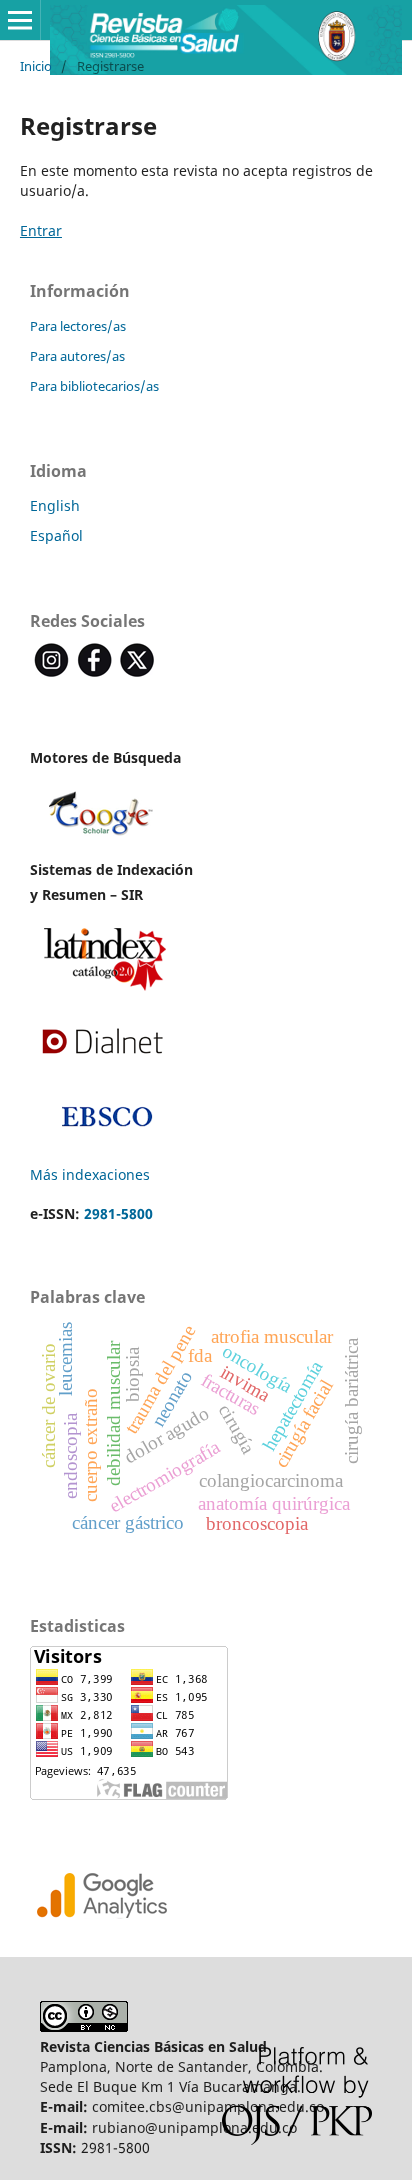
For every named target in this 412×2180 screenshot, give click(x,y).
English (55, 505)
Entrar (41, 230)
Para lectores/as (78, 326)
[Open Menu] (20, 20)
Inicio (36, 66)
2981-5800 (118, 1213)
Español (56, 535)
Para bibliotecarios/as (94, 386)
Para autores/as (77, 356)
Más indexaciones (90, 1174)
